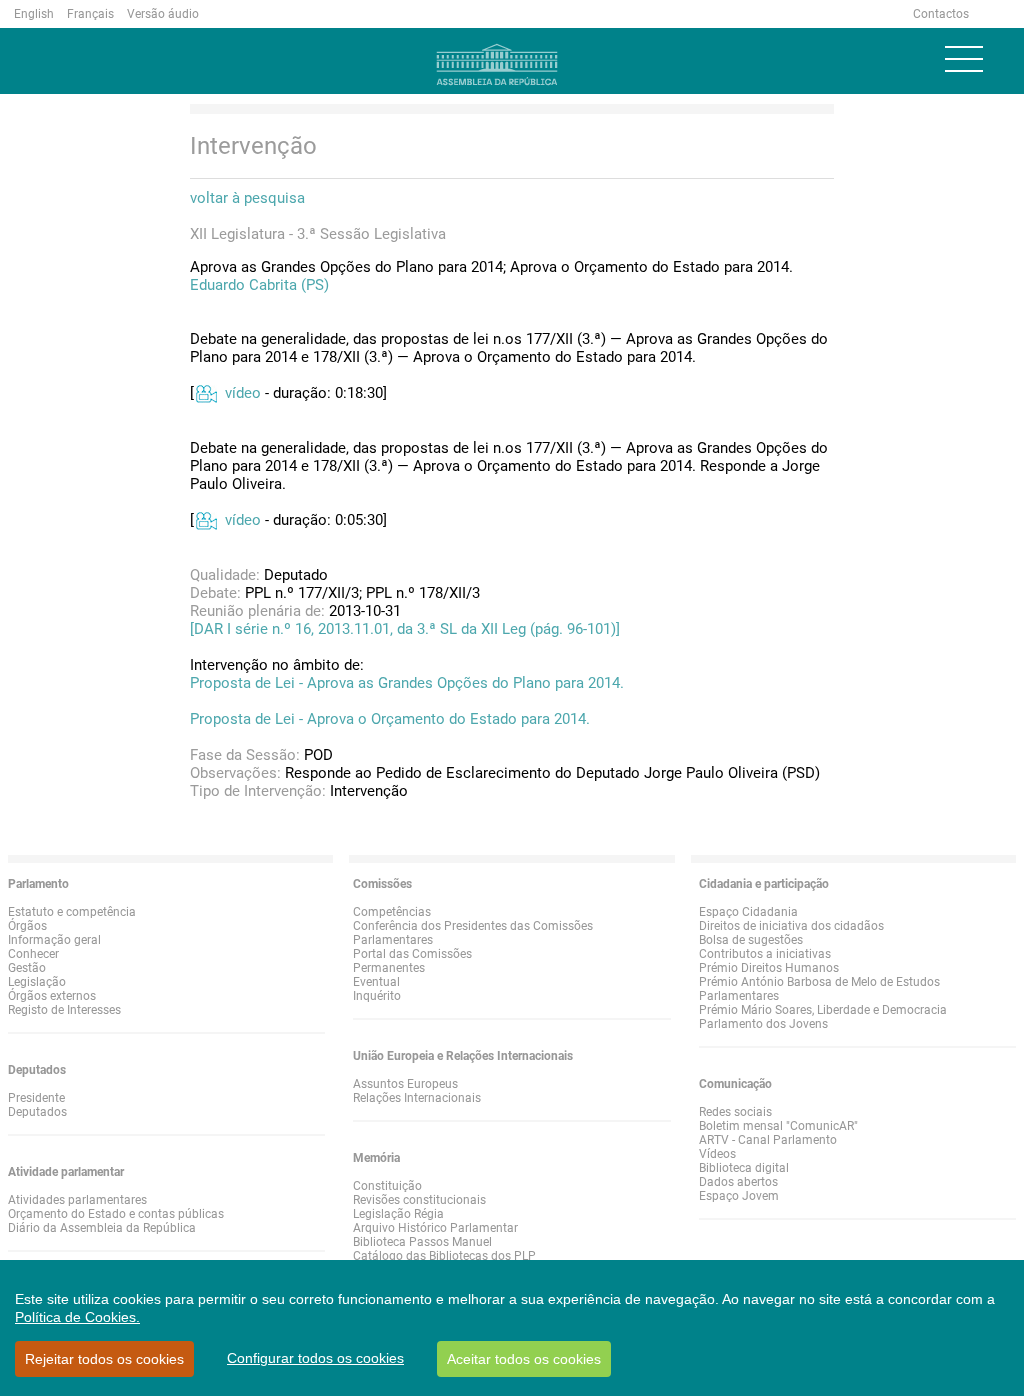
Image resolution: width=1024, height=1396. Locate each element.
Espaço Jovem (739, 1196)
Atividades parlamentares (77, 1200)
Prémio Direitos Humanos (769, 968)
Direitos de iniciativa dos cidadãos (791, 926)
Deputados (37, 1112)
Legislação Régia (398, 1214)
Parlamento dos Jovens (763, 1024)
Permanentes (389, 968)
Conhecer (33, 954)
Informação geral (54, 940)
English (34, 14)
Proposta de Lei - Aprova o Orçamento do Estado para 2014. (390, 719)
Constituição (387, 1186)
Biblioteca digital (744, 1168)
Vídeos (717, 1154)
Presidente (36, 1098)
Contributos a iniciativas (765, 954)
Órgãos (27, 926)
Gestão (27, 968)
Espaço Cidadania (748, 912)
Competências (392, 912)
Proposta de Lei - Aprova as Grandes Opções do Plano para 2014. (407, 683)
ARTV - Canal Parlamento (768, 1140)
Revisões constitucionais (419, 1200)
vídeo (243, 393)
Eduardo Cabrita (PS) (259, 285)
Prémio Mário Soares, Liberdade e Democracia (823, 1010)
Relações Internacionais (417, 1098)
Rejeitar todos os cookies (104, 1359)
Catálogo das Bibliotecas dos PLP (444, 1256)
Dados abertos (738, 1182)
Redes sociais (735, 1112)
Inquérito (377, 996)
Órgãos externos (52, 996)
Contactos (941, 14)
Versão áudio (163, 14)
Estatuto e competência (72, 912)
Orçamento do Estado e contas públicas (116, 1214)
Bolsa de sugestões (751, 940)
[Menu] (964, 59)
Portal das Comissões (412, 954)
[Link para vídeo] (205, 393)
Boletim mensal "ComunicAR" (778, 1126)
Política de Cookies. (77, 1317)
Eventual (376, 982)
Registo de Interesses (64, 1010)
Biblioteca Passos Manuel (422, 1242)
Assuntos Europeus (405, 1084)
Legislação (37, 982)
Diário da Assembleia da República (102, 1228)
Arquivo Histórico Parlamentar (435, 1228)
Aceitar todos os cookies (524, 1359)
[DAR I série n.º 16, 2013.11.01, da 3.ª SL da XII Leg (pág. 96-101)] (405, 629)
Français (90, 14)
